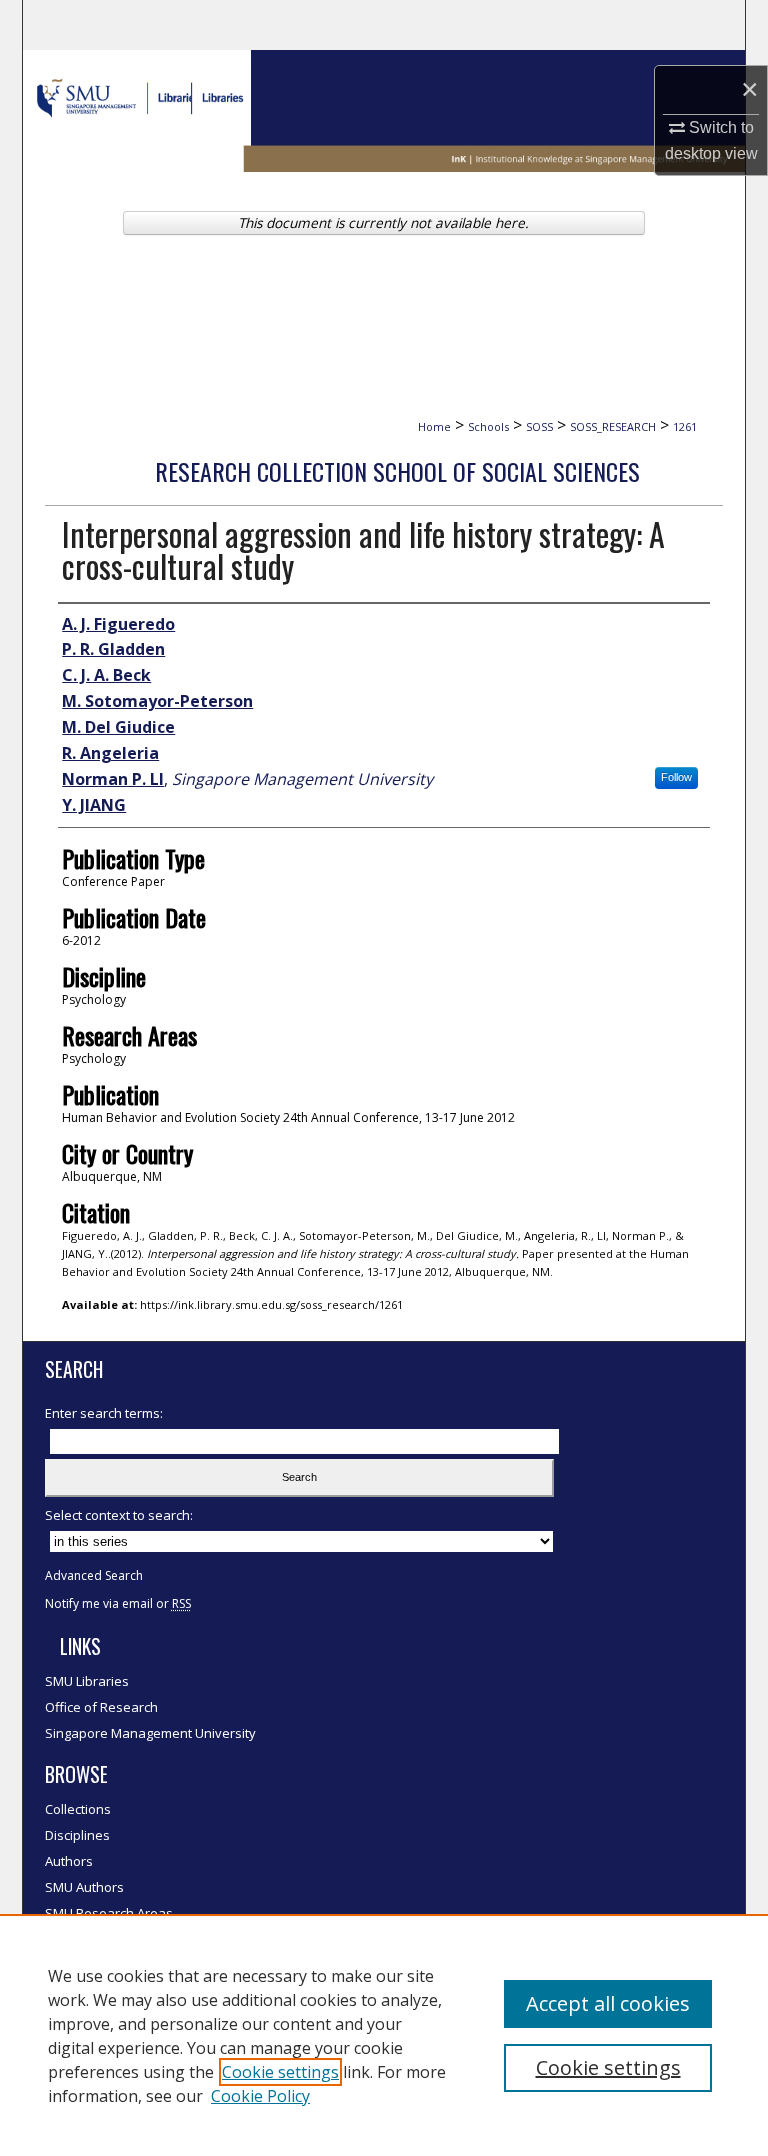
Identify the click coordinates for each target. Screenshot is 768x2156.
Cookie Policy (260, 2096)
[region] (384, 2035)
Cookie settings (280, 2072)
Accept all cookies (608, 2003)
